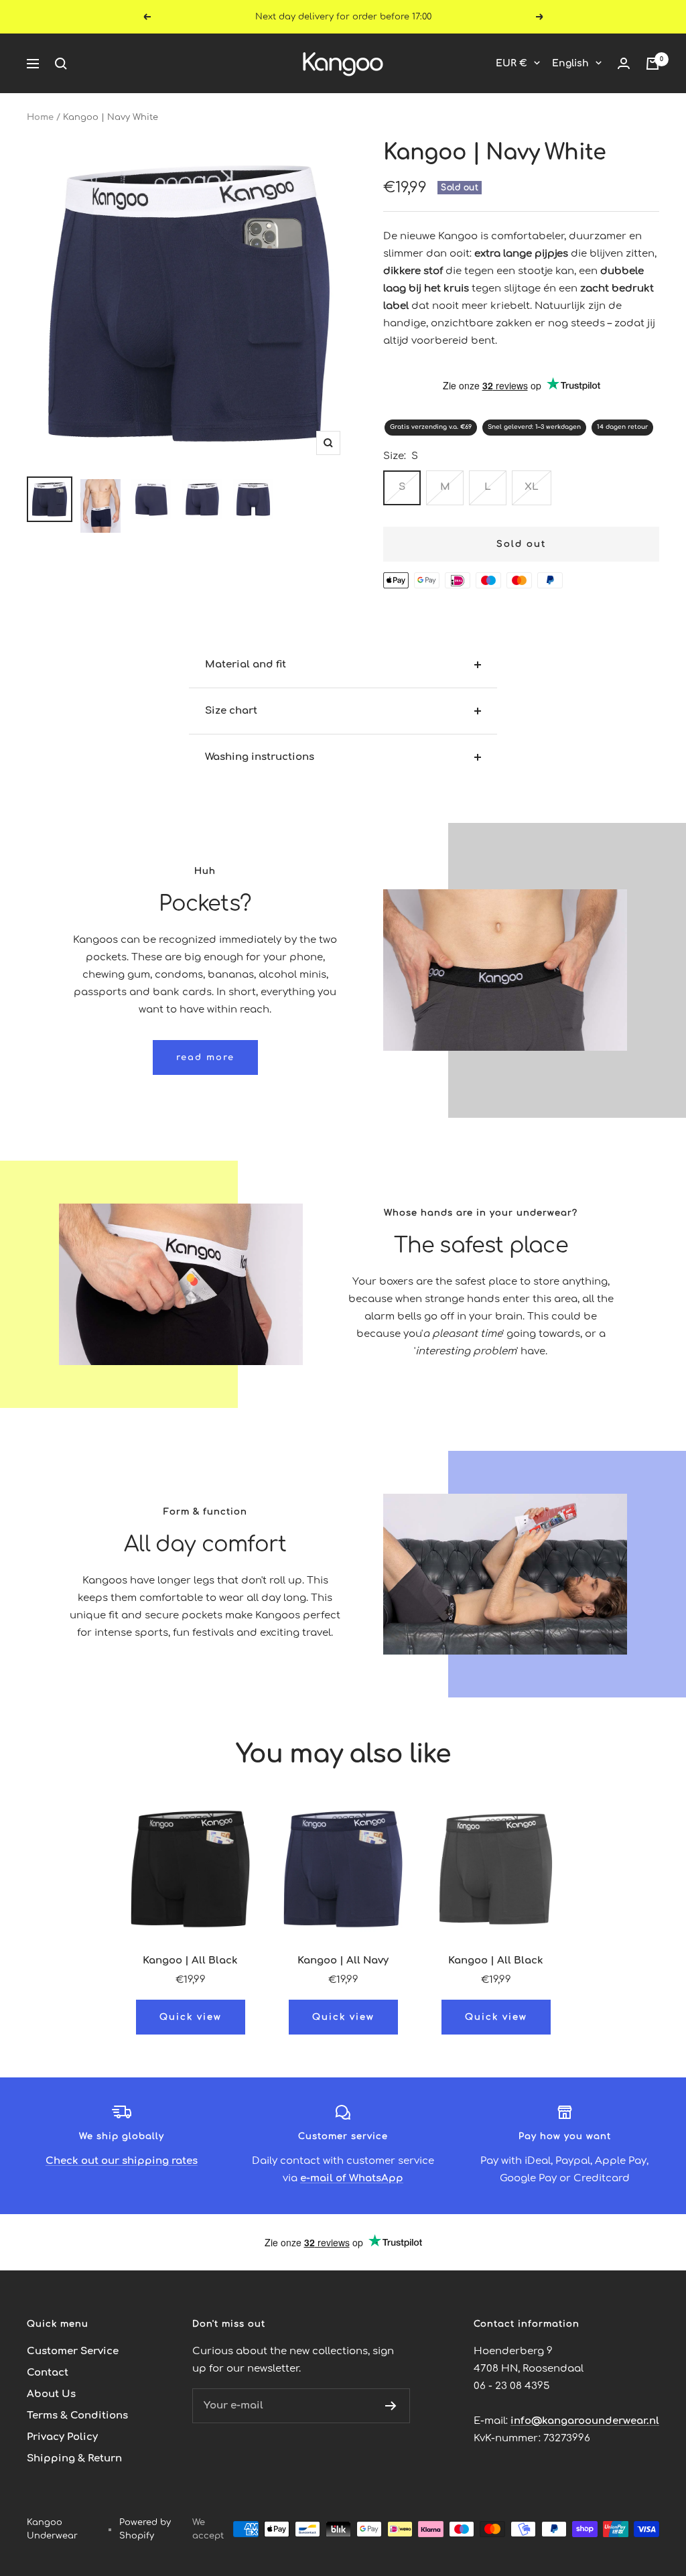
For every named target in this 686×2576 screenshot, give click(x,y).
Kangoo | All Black (190, 1960)
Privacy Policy (62, 2437)
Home (40, 117)
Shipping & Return (74, 2458)
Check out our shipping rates (122, 2161)
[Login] (624, 64)
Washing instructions (260, 757)
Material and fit (246, 664)
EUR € (511, 63)
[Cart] (653, 64)
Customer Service (73, 2351)
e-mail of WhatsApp (352, 2178)
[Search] (61, 64)
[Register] (391, 2406)
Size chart (231, 711)
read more (205, 1057)
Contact (48, 2373)
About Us (51, 2394)
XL (532, 487)
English (570, 63)
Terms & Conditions (77, 2416)
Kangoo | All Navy (343, 1960)
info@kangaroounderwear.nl (585, 2421)
